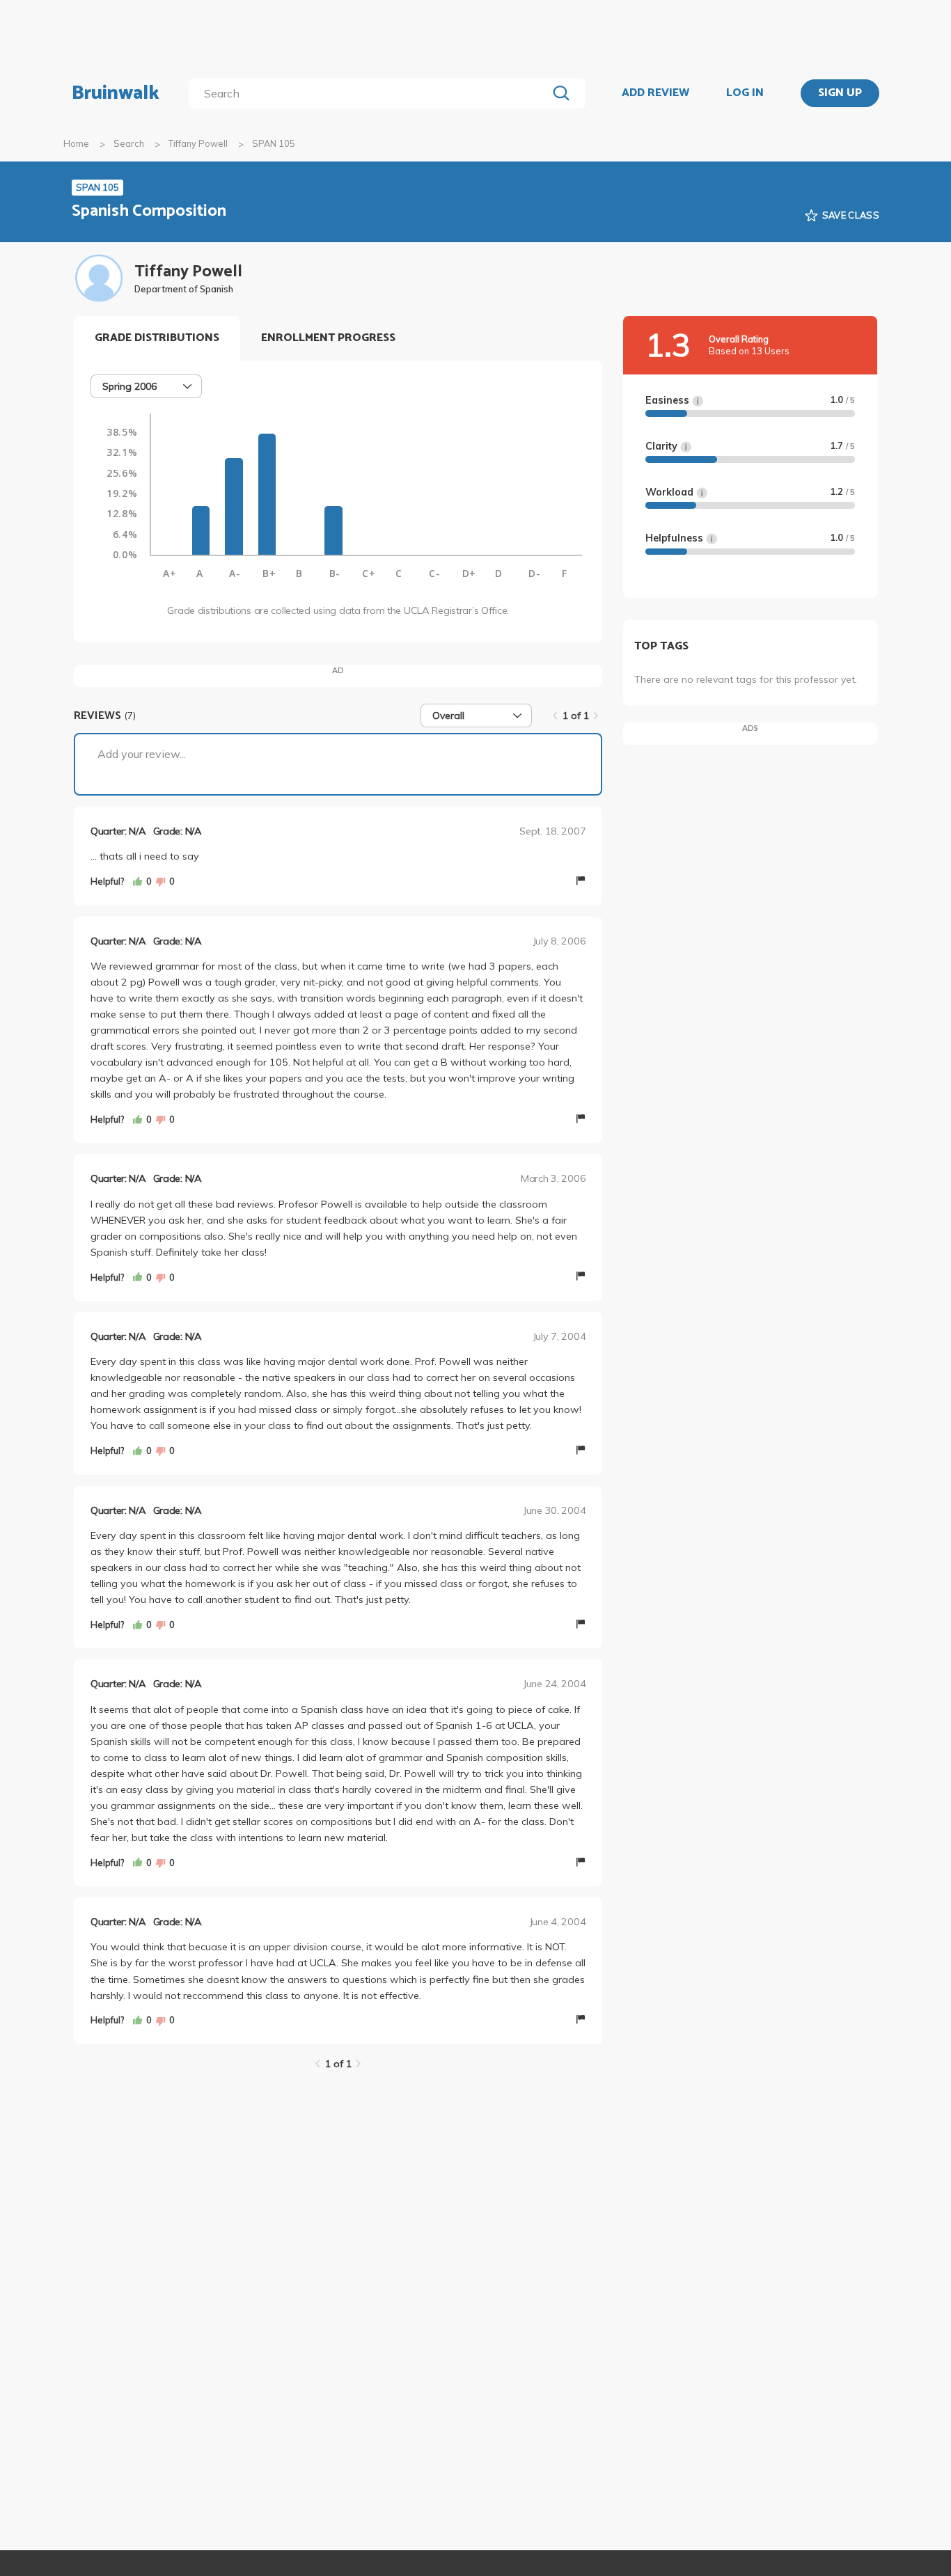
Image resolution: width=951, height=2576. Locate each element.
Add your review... (142, 754)
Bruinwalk (116, 93)
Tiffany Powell (198, 143)
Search (129, 143)
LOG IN (745, 93)
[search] (371, 93)
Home (76, 143)
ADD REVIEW (655, 93)
